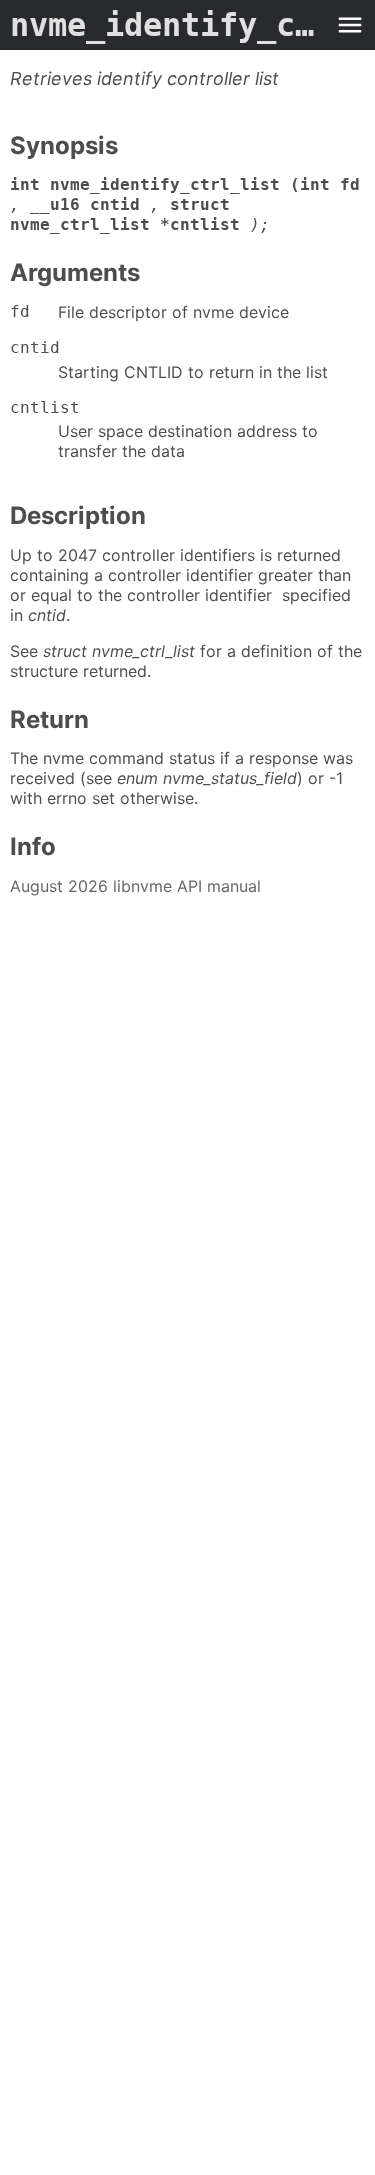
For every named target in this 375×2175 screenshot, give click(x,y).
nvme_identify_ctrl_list (167, 25)
